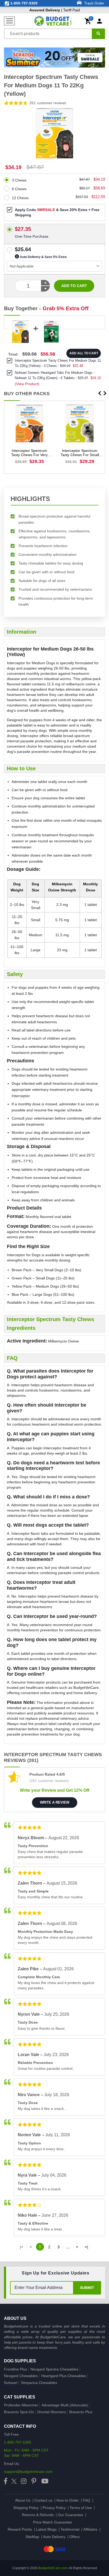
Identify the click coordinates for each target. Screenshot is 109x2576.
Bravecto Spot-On (19, 2412)
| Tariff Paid (55, 10)
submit (87, 2288)
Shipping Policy (26, 2508)
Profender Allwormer (21, 2405)
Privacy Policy (54, 2508)
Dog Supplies (20, 2361)
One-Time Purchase (32, 228)
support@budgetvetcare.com (28, 2472)
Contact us (43, 2500)
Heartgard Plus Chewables (64, 2376)
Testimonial (70, 2529)
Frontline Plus (15, 2369)
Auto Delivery (54, 2537)
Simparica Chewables (39, 2383)
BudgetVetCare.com (53, 2568)
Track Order (94, 3)
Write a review (55, 1802)
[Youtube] (45, 2481)
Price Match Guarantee (53, 2522)
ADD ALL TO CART (84, 353)
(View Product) (27, 384)
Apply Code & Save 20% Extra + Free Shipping (57, 212)
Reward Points (20, 2529)
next (105, 393)
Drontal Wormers (52, 2412)
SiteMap (32, 2537)
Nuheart (11, 2383)
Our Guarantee (70, 2515)
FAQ (87, 2500)
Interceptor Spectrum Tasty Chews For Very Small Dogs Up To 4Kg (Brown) (29, 453)
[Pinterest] (34, 2481)
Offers (74, 2537)
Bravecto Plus (81, 2412)
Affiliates (90, 2529)
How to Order (68, 2500)
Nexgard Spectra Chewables (54, 2369)
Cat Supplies (20, 2397)
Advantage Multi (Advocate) (65, 2405)
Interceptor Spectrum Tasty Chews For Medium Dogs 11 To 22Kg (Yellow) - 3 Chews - (58, 363)
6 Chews (19, 189)
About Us (23, 2500)
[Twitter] (14, 2481)
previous (99, 393)
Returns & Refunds (38, 2515)
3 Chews (19, 180)
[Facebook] (6, 2481)
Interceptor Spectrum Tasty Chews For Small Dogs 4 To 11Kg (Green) (80, 453)
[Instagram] (24, 2481)
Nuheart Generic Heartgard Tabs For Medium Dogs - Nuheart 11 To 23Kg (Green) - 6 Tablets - (58, 375)
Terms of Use (81, 2508)
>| (86, 2247)
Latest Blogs (46, 2529)
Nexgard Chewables (21, 2376)
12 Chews (20, 198)
